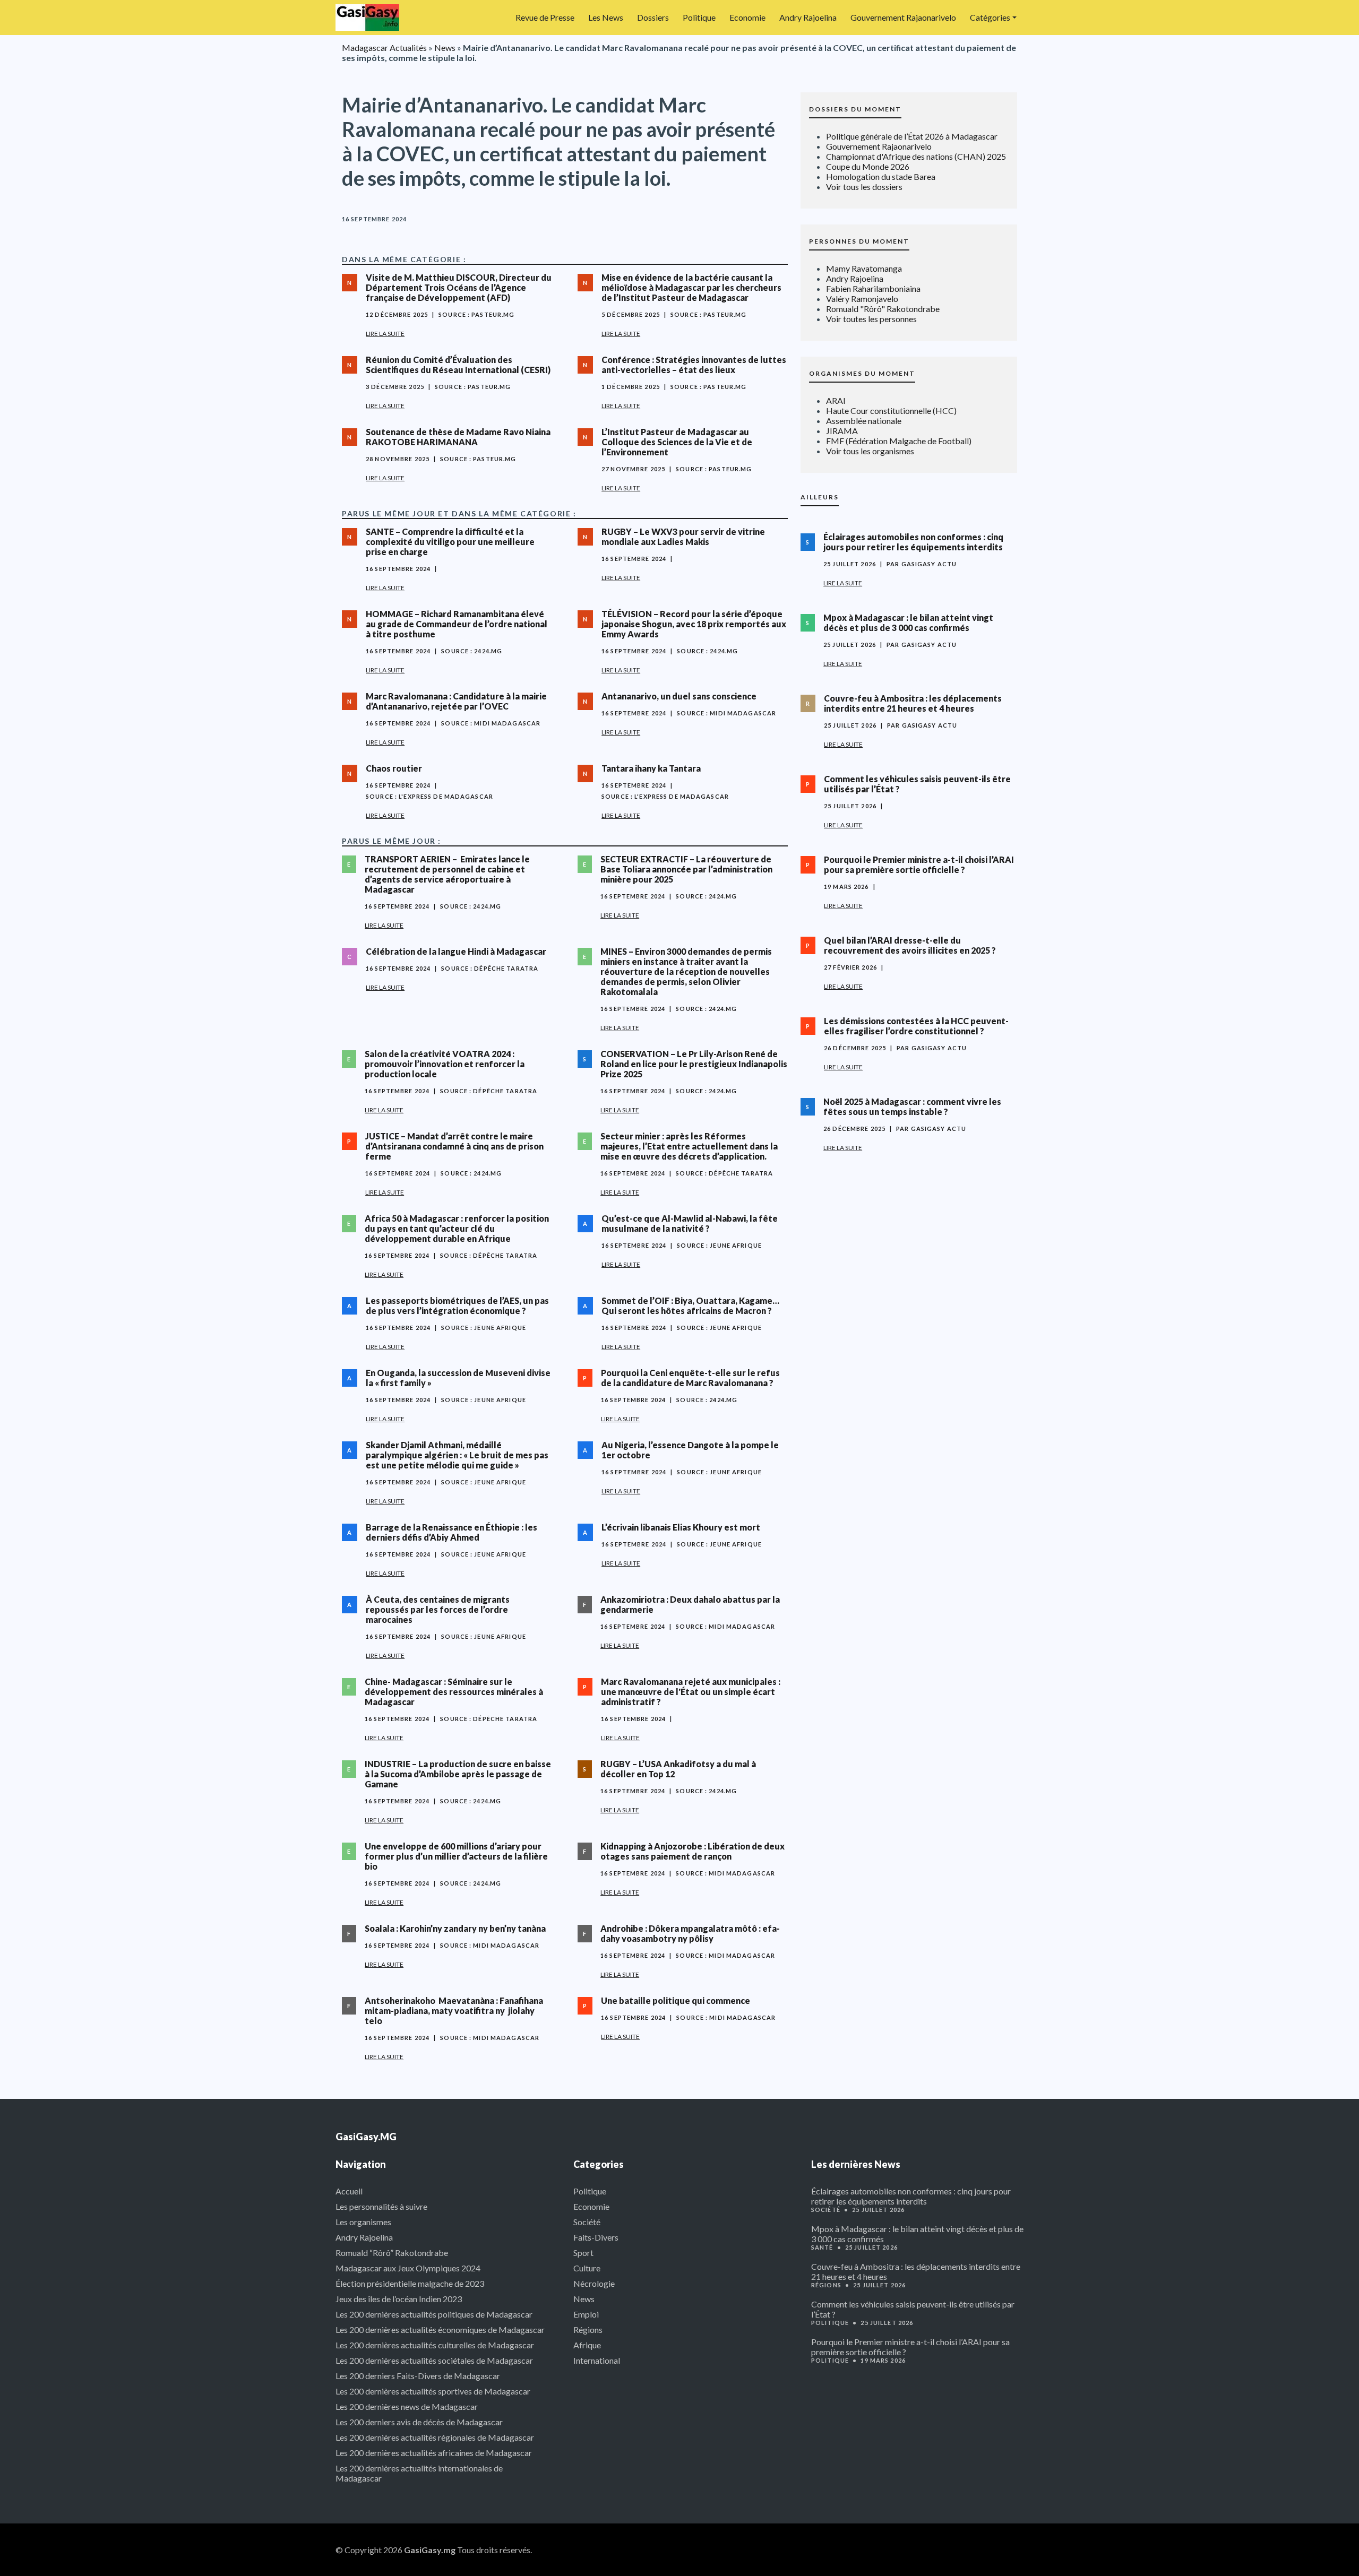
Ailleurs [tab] (820, 497)
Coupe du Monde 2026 (868, 166)
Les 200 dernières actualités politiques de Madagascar (434, 2314)
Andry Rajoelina (808, 17)
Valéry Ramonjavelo (862, 299)
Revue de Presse (545, 17)
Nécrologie (594, 2283)
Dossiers (653, 17)
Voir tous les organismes (870, 451)
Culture (587, 2268)
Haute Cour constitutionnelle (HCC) (891, 410)
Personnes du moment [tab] (859, 241)
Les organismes (363, 2222)
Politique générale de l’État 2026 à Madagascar (912, 136)
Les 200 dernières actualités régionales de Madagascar (435, 2437)
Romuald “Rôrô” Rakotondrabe (392, 2253)
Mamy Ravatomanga (864, 268)
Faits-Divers (596, 2237)
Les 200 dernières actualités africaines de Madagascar (434, 2453)
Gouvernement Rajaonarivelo (903, 17)
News (445, 47)
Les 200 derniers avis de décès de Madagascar (419, 2422)
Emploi (586, 2314)
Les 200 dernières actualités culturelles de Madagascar (435, 2345)
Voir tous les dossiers (864, 187)
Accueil (349, 2191)
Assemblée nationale (864, 421)
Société (587, 2222)
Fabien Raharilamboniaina (873, 288)
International (597, 2360)
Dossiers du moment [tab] (855, 109)
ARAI (836, 400)
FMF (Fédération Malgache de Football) (899, 441)
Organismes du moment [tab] (862, 373)
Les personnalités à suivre (381, 2206)
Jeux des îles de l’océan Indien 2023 (399, 2299)
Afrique (587, 2345)
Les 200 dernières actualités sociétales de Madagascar (434, 2360)
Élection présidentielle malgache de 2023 (410, 2283)
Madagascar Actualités (384, 47)
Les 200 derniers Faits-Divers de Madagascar (418, 2376)
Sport (583, 2253)
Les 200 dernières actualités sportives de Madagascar (433, 2391)
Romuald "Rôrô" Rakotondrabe (883, 309)
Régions (588, 2329)
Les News (606, 17)
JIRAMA (842, 431)
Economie (747, 17)
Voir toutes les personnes (871, 319)
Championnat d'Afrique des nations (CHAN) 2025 (916, 156)
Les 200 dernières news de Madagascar (407, 2406)
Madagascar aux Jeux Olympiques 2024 (408, 2268)
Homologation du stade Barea (881, 176)
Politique (699, 17)
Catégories (990, 17)
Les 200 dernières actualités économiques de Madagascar (440, 2329)
